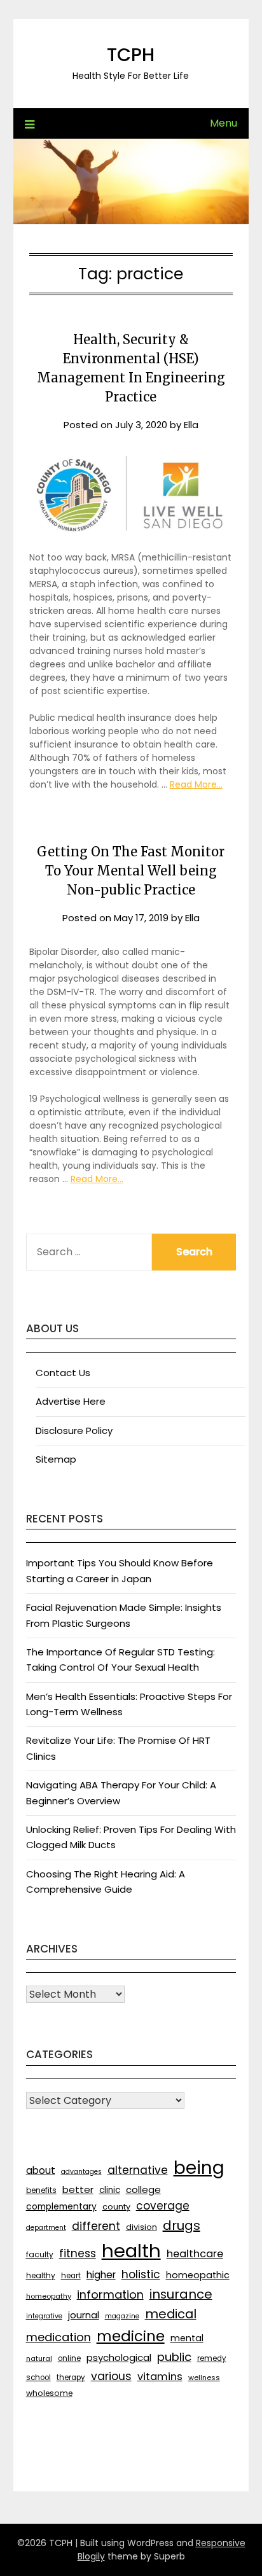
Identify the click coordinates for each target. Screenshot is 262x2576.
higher (101, 2275)
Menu (224, 123)
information (110, 2294)
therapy (71, 2378)
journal (84, 2315)
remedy (212, 2358)
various (111, 2376)
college (143, 2190)
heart (71, 2276)
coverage (163, 2206)
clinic (110, 2190)
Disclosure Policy (74, 1431)
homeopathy (49, 2296)
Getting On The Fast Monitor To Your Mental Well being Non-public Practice (131, 871)
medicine (131, 2336)
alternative (138, 2170)
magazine (122, 2316)
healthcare (195, 2254)
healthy (41, 2275)
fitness (78, 2253)
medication (59, 2337)
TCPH (131, 55)
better (78, 2190)
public (174, 2357)
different (96, 2226)
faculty (40, 2254)
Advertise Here (71, 1401)
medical (171, 2314)
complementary (61, 2206)
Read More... (196, 784)
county (116, 2207)
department (46, 2228)
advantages (81, 2172)
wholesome (49, 2393)
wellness (204, 2378)
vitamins (160, 2377)
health (131, 2251)
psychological (119, 2357)
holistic (141, 2274)
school (38, 2378)
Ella (191, 425)
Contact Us (63, 1373)
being (199, 2168)
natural (39, 2358)
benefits (41, 2190)
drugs (182, 2225)
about (41, 2170)
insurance (181, 2294)
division (141, 2227)
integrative (44, 2316)
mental (187, 2338)
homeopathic (198, 2275)
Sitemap (56, 1459)
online (69, 2358)
